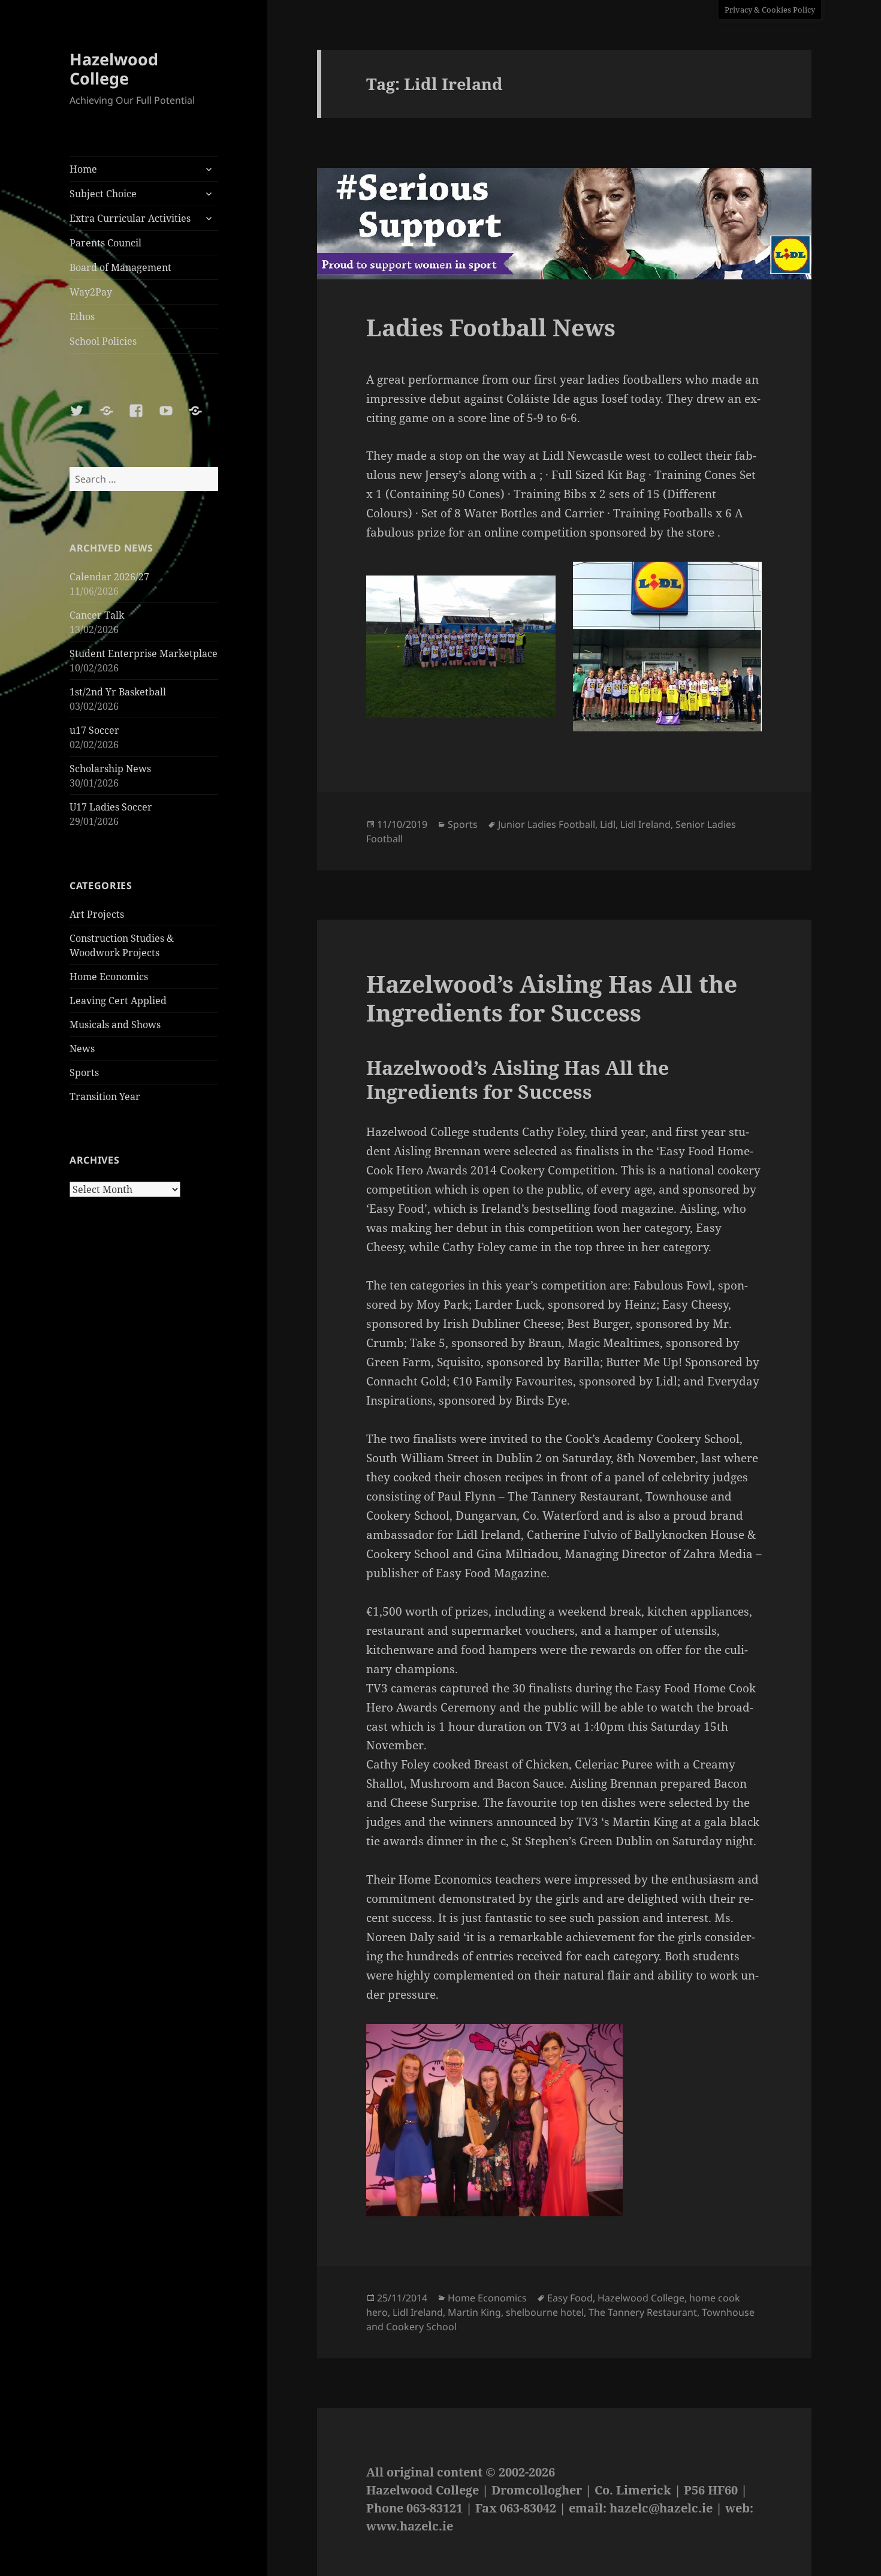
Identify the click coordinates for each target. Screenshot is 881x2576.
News (82, 1049)
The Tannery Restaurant (643, 2312)
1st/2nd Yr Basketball (118, 692)
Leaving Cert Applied (118, 1001)
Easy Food (570, 2298)
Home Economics (109, 977)
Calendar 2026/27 (109, 577)
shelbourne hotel (545, 2312)
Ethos (82, 317)
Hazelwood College (114, 69)
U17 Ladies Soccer (111, 807)
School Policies (103, 341)
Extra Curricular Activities (130, 218)
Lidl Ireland (645, 824)
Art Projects (97, 914)
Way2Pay (91, 292)
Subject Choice (103, 194)
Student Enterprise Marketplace (144, 653)
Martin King (474, 2312)
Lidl (608, 824)
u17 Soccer (94, 730)
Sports (84, 1072)
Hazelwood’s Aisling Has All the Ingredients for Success (552, 998)
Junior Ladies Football (547, 824)
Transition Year (105, 1096)
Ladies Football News (491, 327)
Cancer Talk (97, 615)
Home (83, 169)
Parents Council (105, 243)
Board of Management (120, 267)
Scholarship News (110, 769)
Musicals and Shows (115, 1025)
